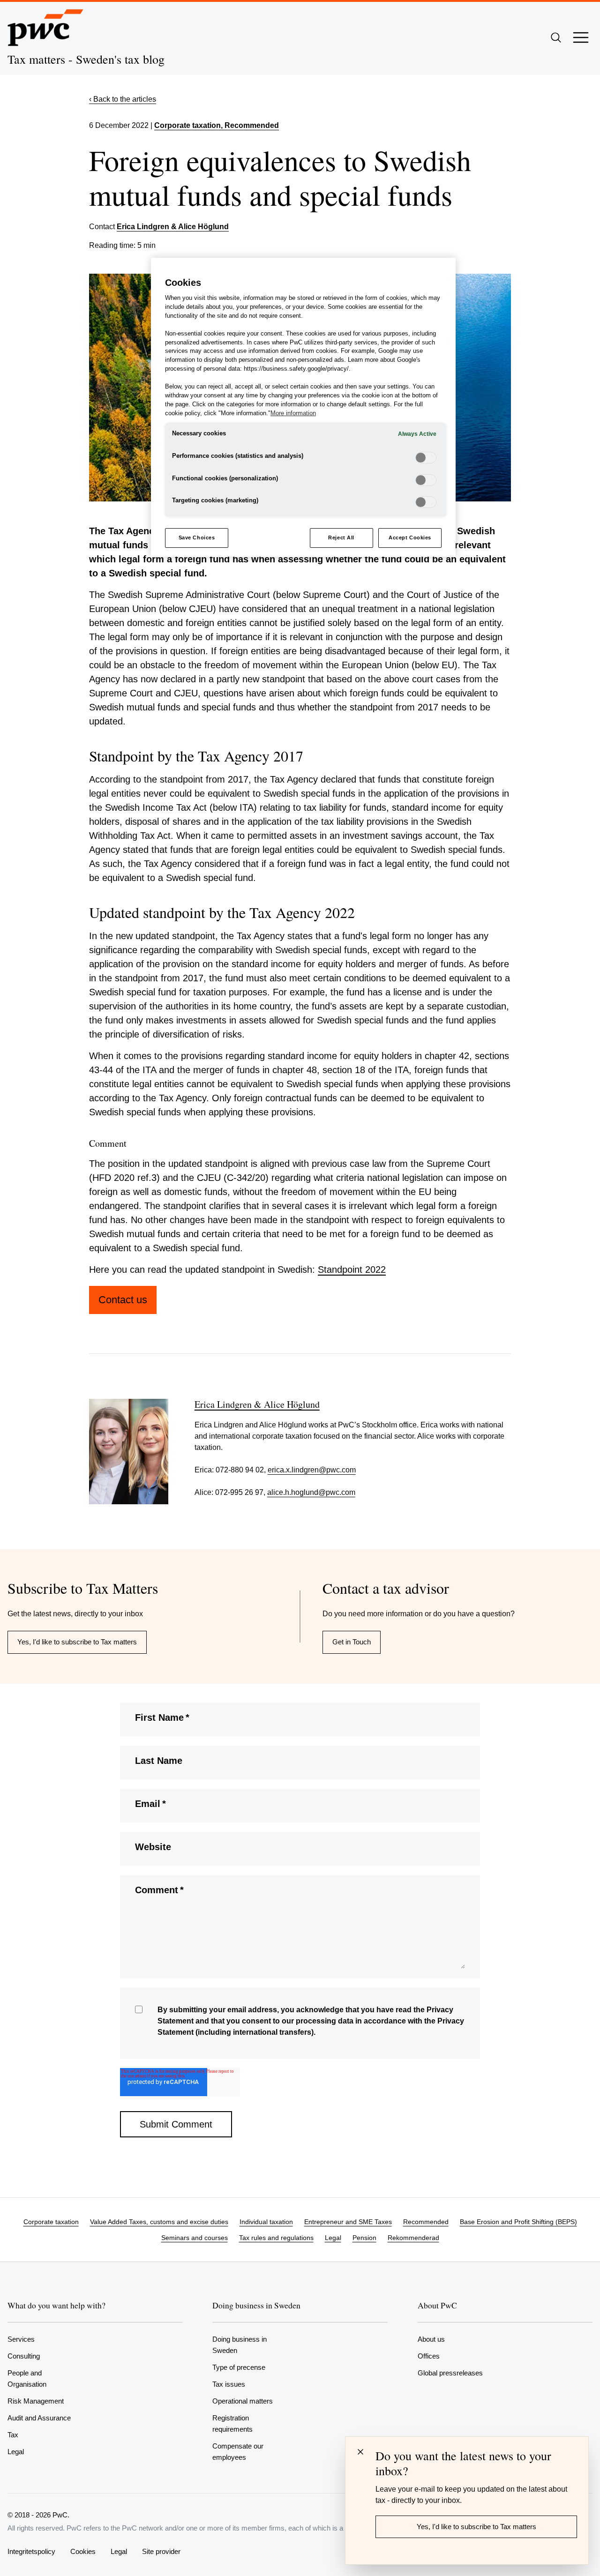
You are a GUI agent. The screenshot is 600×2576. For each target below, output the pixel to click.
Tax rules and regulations (276, 2238)
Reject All (341, 538)
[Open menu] (581, 37)
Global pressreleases (450, 2373)
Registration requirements (232, 2423)
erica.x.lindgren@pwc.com (312, 1470)
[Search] (556, 37)
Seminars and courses (195, 2238)
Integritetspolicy (31, 2551)
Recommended (426, 2222)
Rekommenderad (413, 2238)
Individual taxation (266, 2222)
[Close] (360, 2452)
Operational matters (243, 2401)
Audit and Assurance (39, 2418)
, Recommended (250, 125)
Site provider (161, 2551)
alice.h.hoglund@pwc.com (311, 1492)
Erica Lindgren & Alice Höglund (173, 227)
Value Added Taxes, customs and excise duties (159, 2222)
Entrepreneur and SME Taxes (348, 2222)
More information (293, 413)
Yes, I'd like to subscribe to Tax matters (77, 1642)
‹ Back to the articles (123, 99)
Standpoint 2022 (352, 1269)
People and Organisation (27, 2378)
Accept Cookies (410, 538)
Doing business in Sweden (240, 2345)
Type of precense (239, 2367)
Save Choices (197, 538)
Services (21, 2339)
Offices (429, 2356)
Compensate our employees (238, 2452)
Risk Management (36, 2401)
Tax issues (229, 2384)
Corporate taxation (187, 125)
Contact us (123, 1300)
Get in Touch (352, 1642)
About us (431, 2339)
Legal (333, 2238)
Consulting (24, 2356)
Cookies (83, 2551)
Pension (364, 2238)
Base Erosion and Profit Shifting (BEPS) (518, 2222)
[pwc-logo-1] (45, 28)
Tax (13, 2435)
